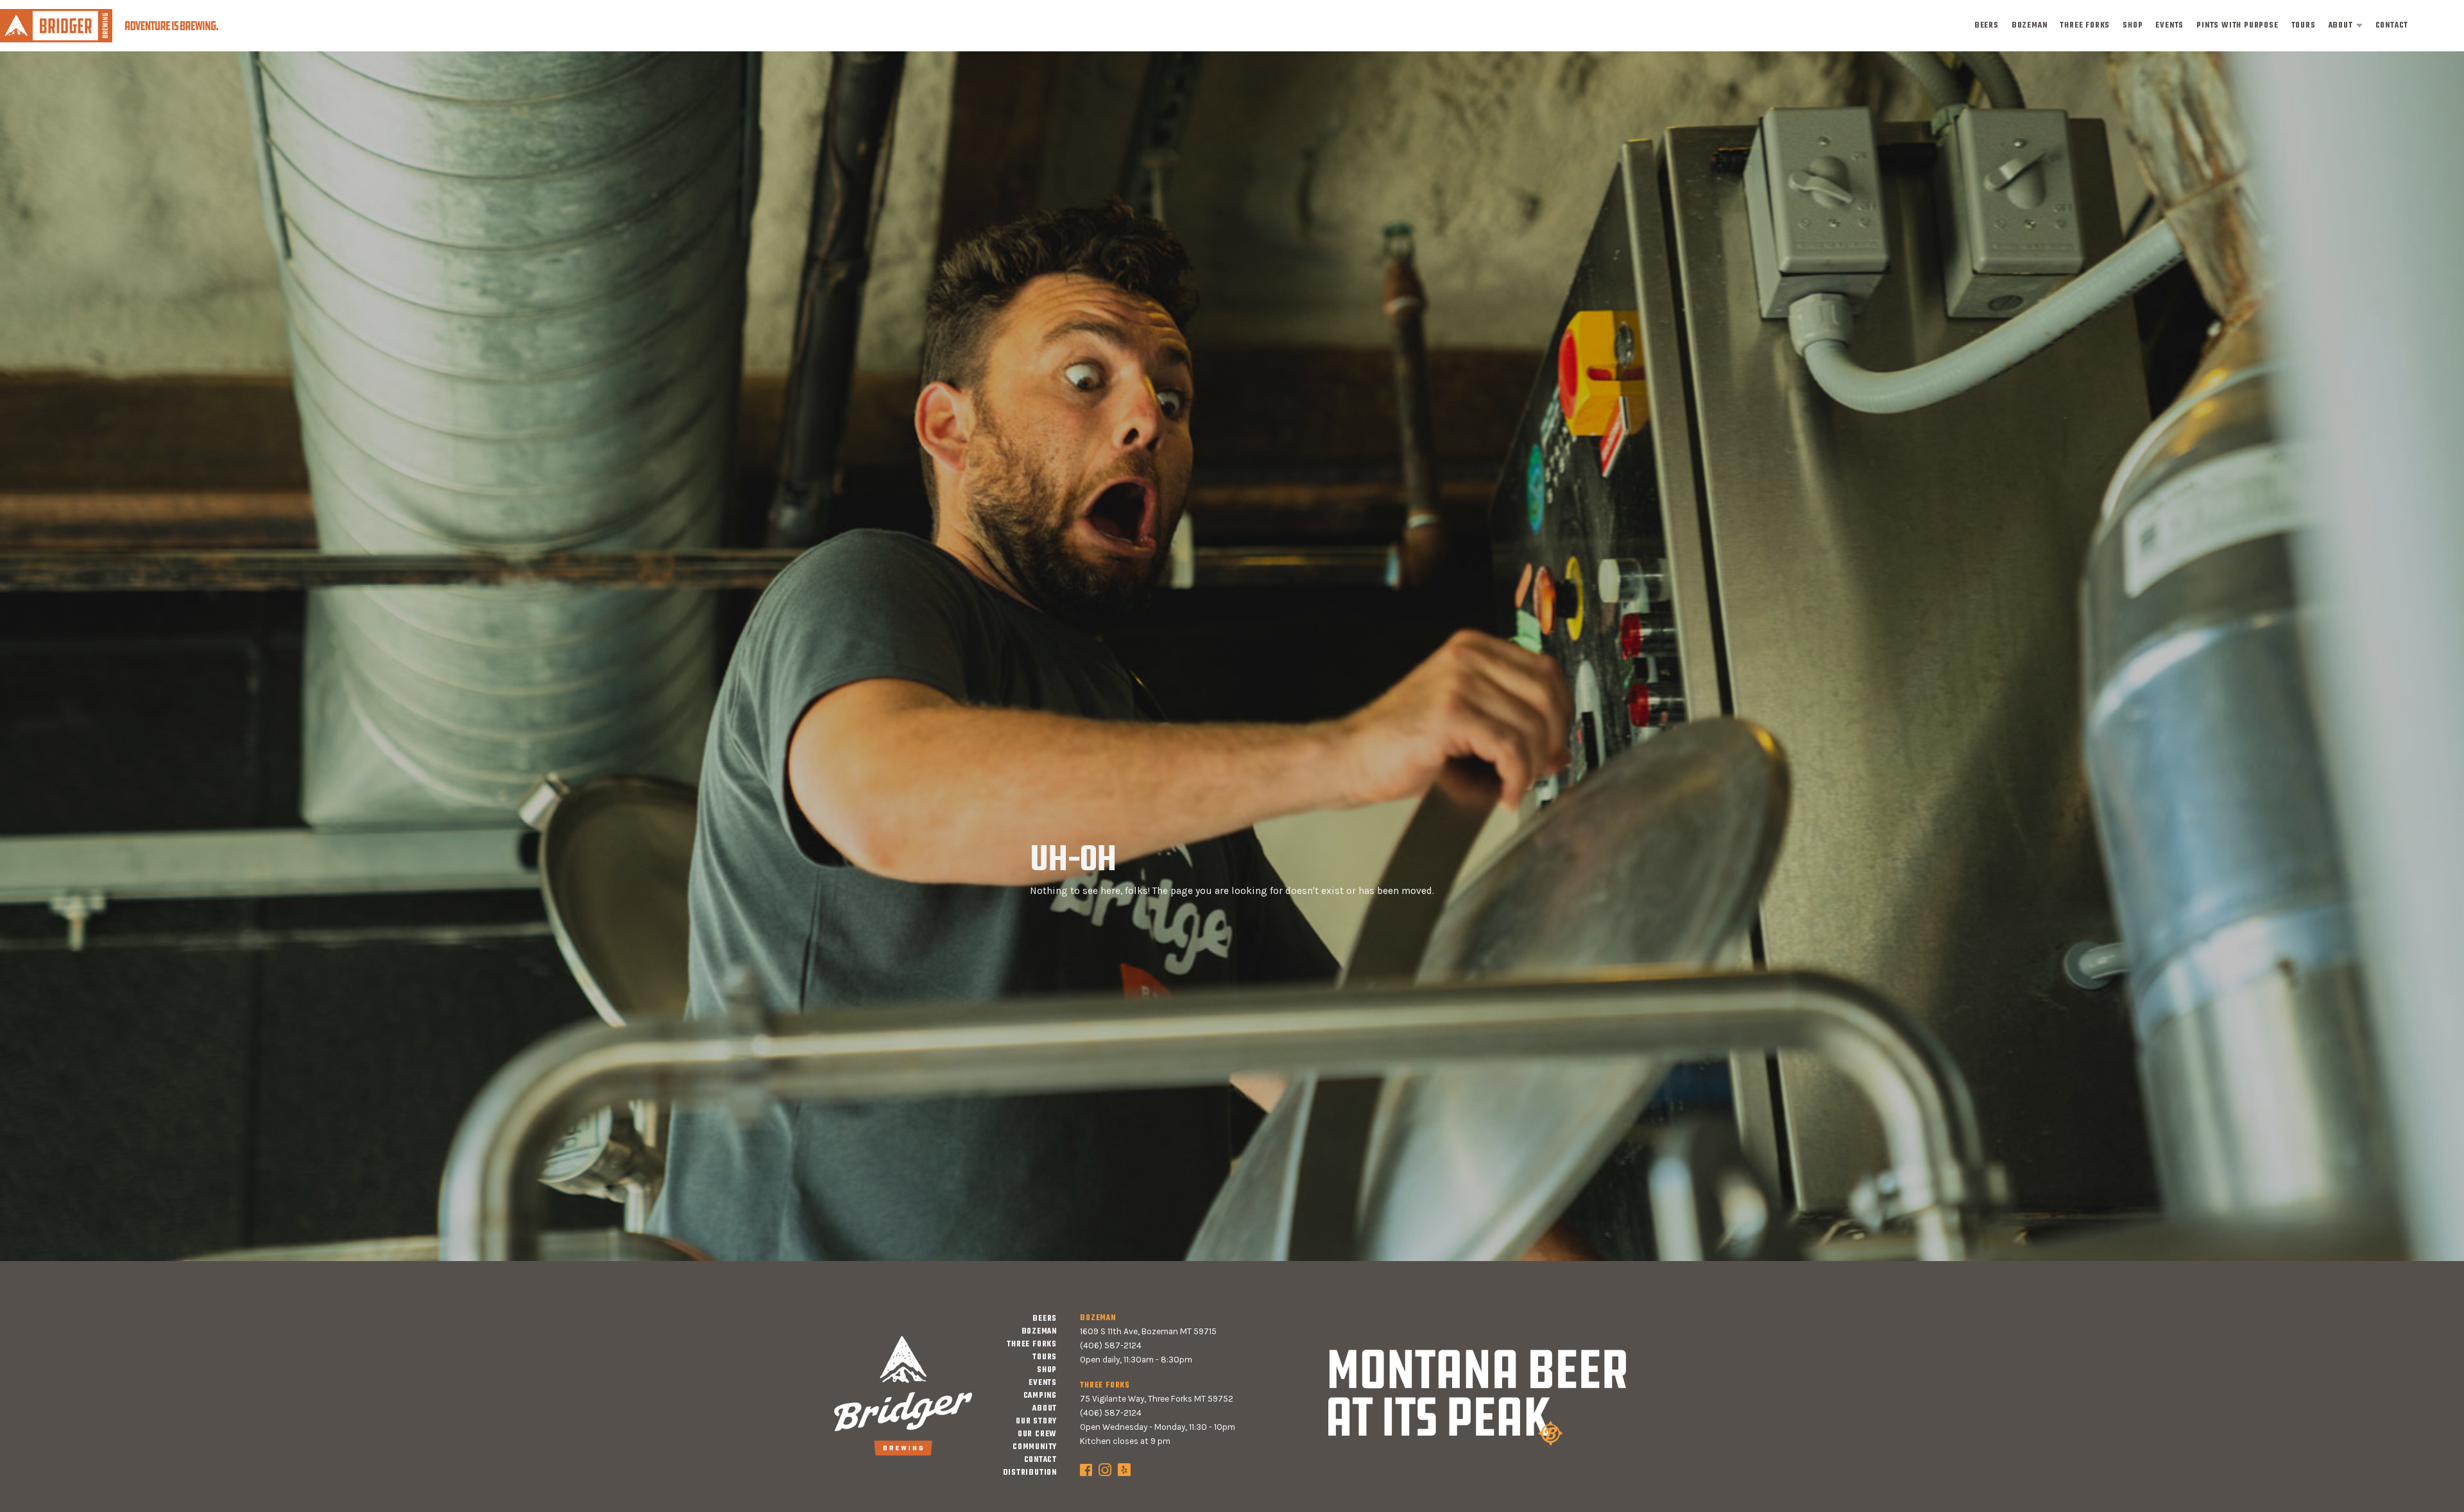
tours (2304, 26)
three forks (2085, 26)
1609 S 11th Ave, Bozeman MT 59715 (1148, 1331)
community (1035, 1447)
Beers (1987, 26)
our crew (1037, 1434)
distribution (1030, 1473)
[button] (2346, 26)
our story (1036, 1422)
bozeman (2030, 26)
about (2341, 26)
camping (1040, 1396)
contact (2392, 26)
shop (2133, 26)
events (2169, 26)
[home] (109, 25)
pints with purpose (2237, 26)
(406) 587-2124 (1111, 1345)
